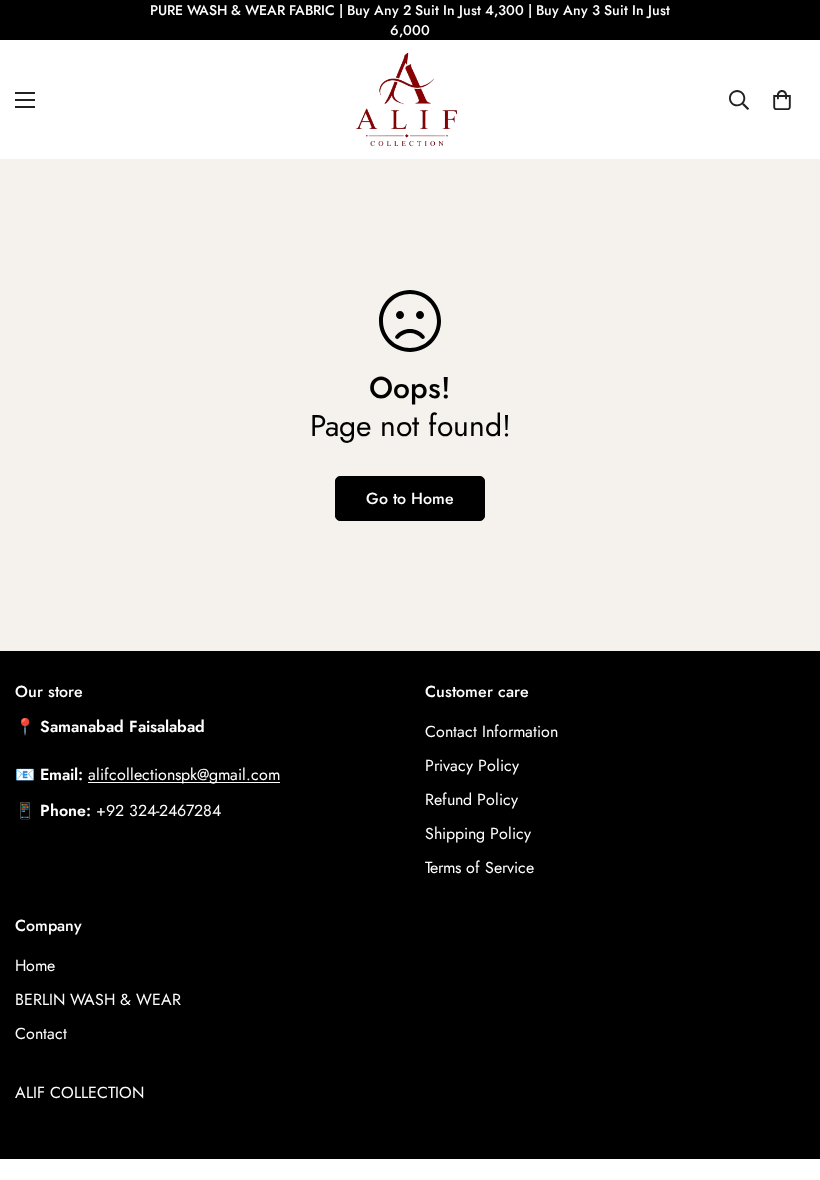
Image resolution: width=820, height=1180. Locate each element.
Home (35, 965)
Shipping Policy (478, 833)
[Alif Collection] (410, 99)
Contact (41, 1033)
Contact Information (491, 731)
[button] (782, 100)
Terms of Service (479, 867)
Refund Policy (471, 799)
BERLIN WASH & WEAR (98, 999)
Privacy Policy (472, 765)
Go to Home (410, 498)
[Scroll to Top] (781, 1071)
